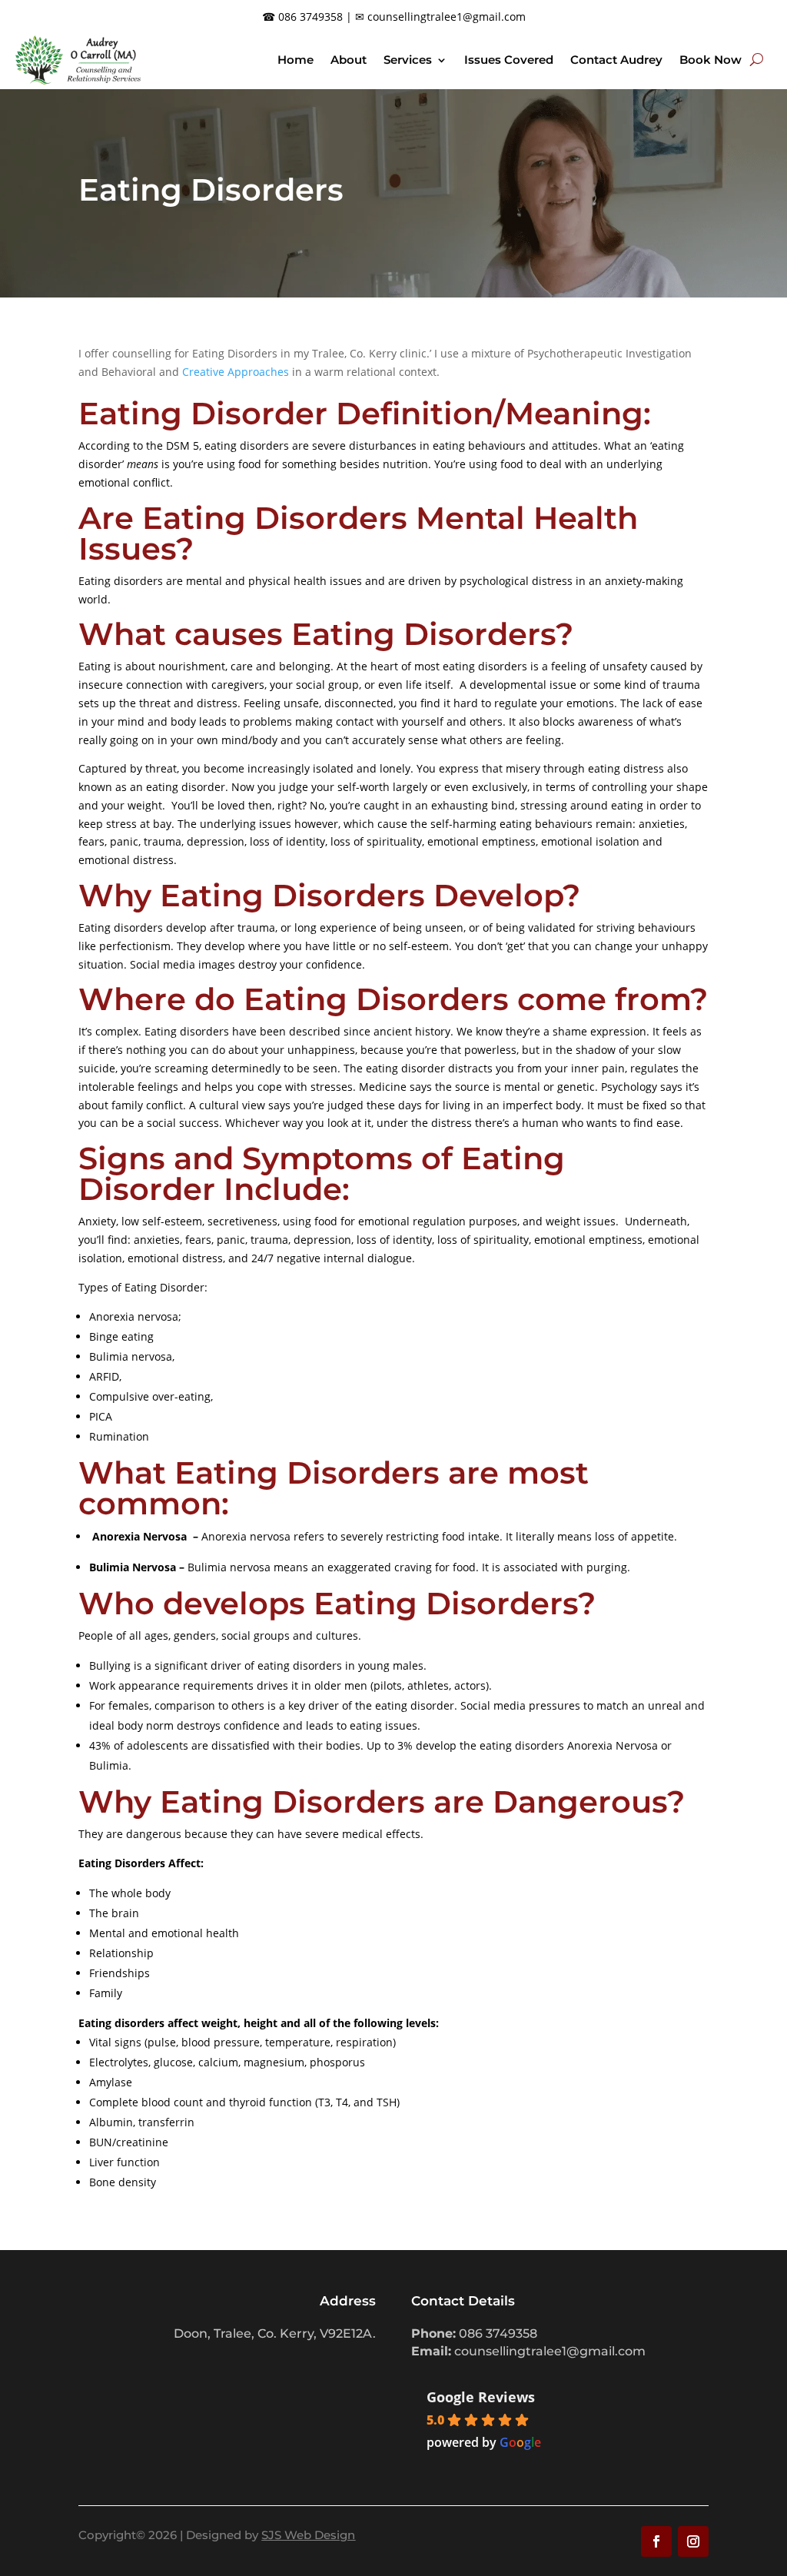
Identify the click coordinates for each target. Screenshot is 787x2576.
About (349, 60)
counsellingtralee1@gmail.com (447, 17)
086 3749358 (310, 17)
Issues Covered (509, 60)
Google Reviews (481, 2397)
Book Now (711, 60)
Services (408, 60)
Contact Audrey (616, 60)
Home (296, 60)
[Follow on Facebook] (656, 2541)
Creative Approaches (236, 372)
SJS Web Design (308, 2535)
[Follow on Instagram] (693, 2541)
